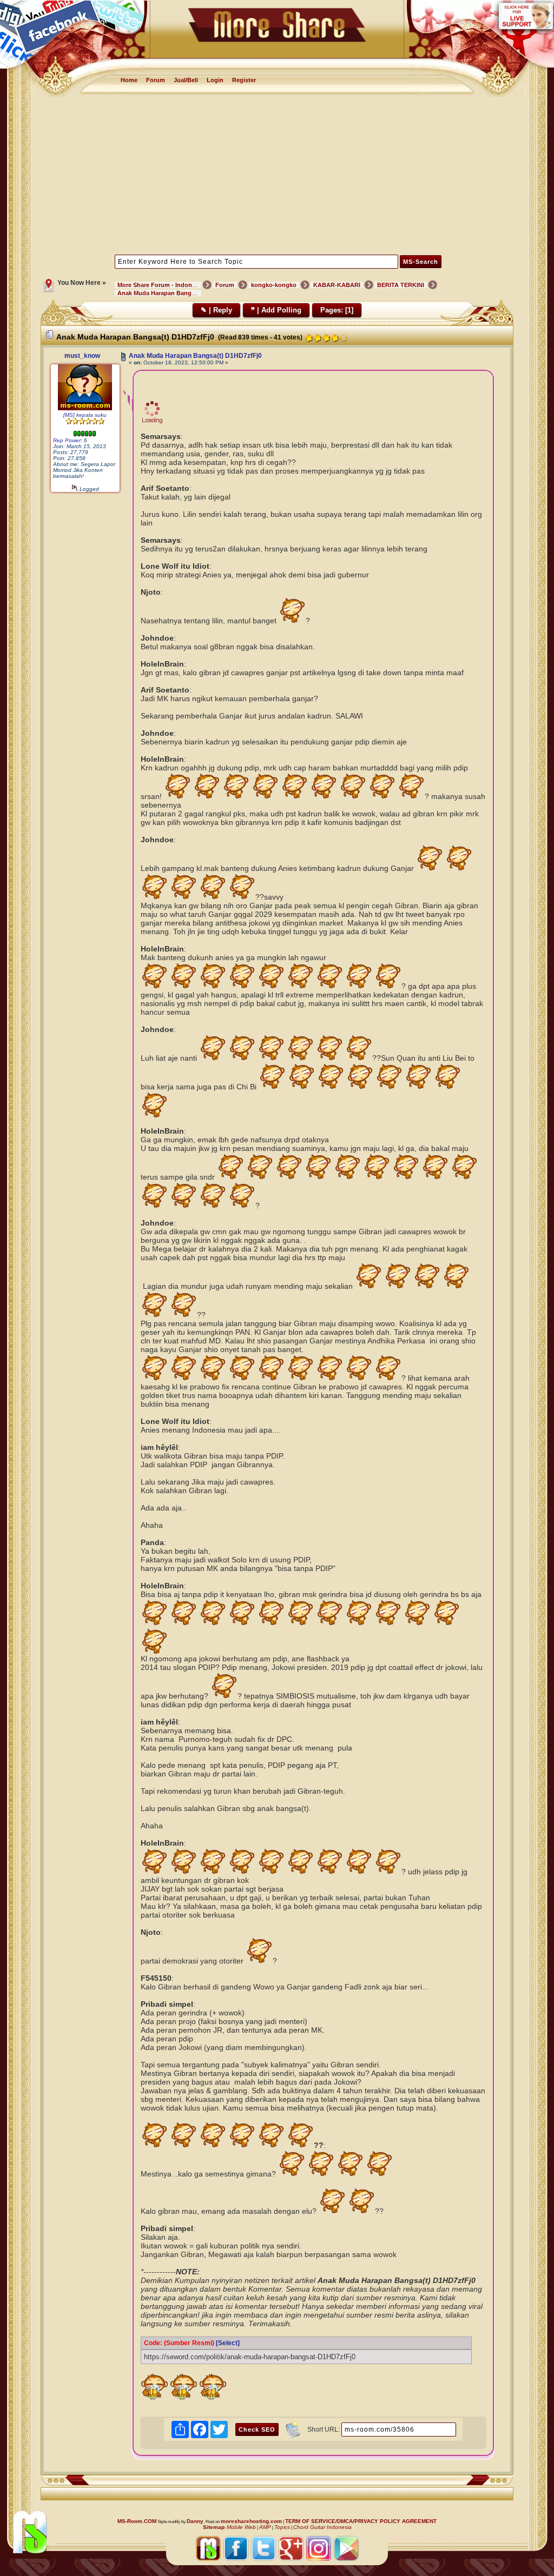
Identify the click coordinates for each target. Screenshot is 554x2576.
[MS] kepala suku (85, 415)
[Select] (228, 2343)
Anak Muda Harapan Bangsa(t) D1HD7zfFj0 (195, 356)
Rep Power (67, 440)
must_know (82, 356)
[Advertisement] (277, 175)
